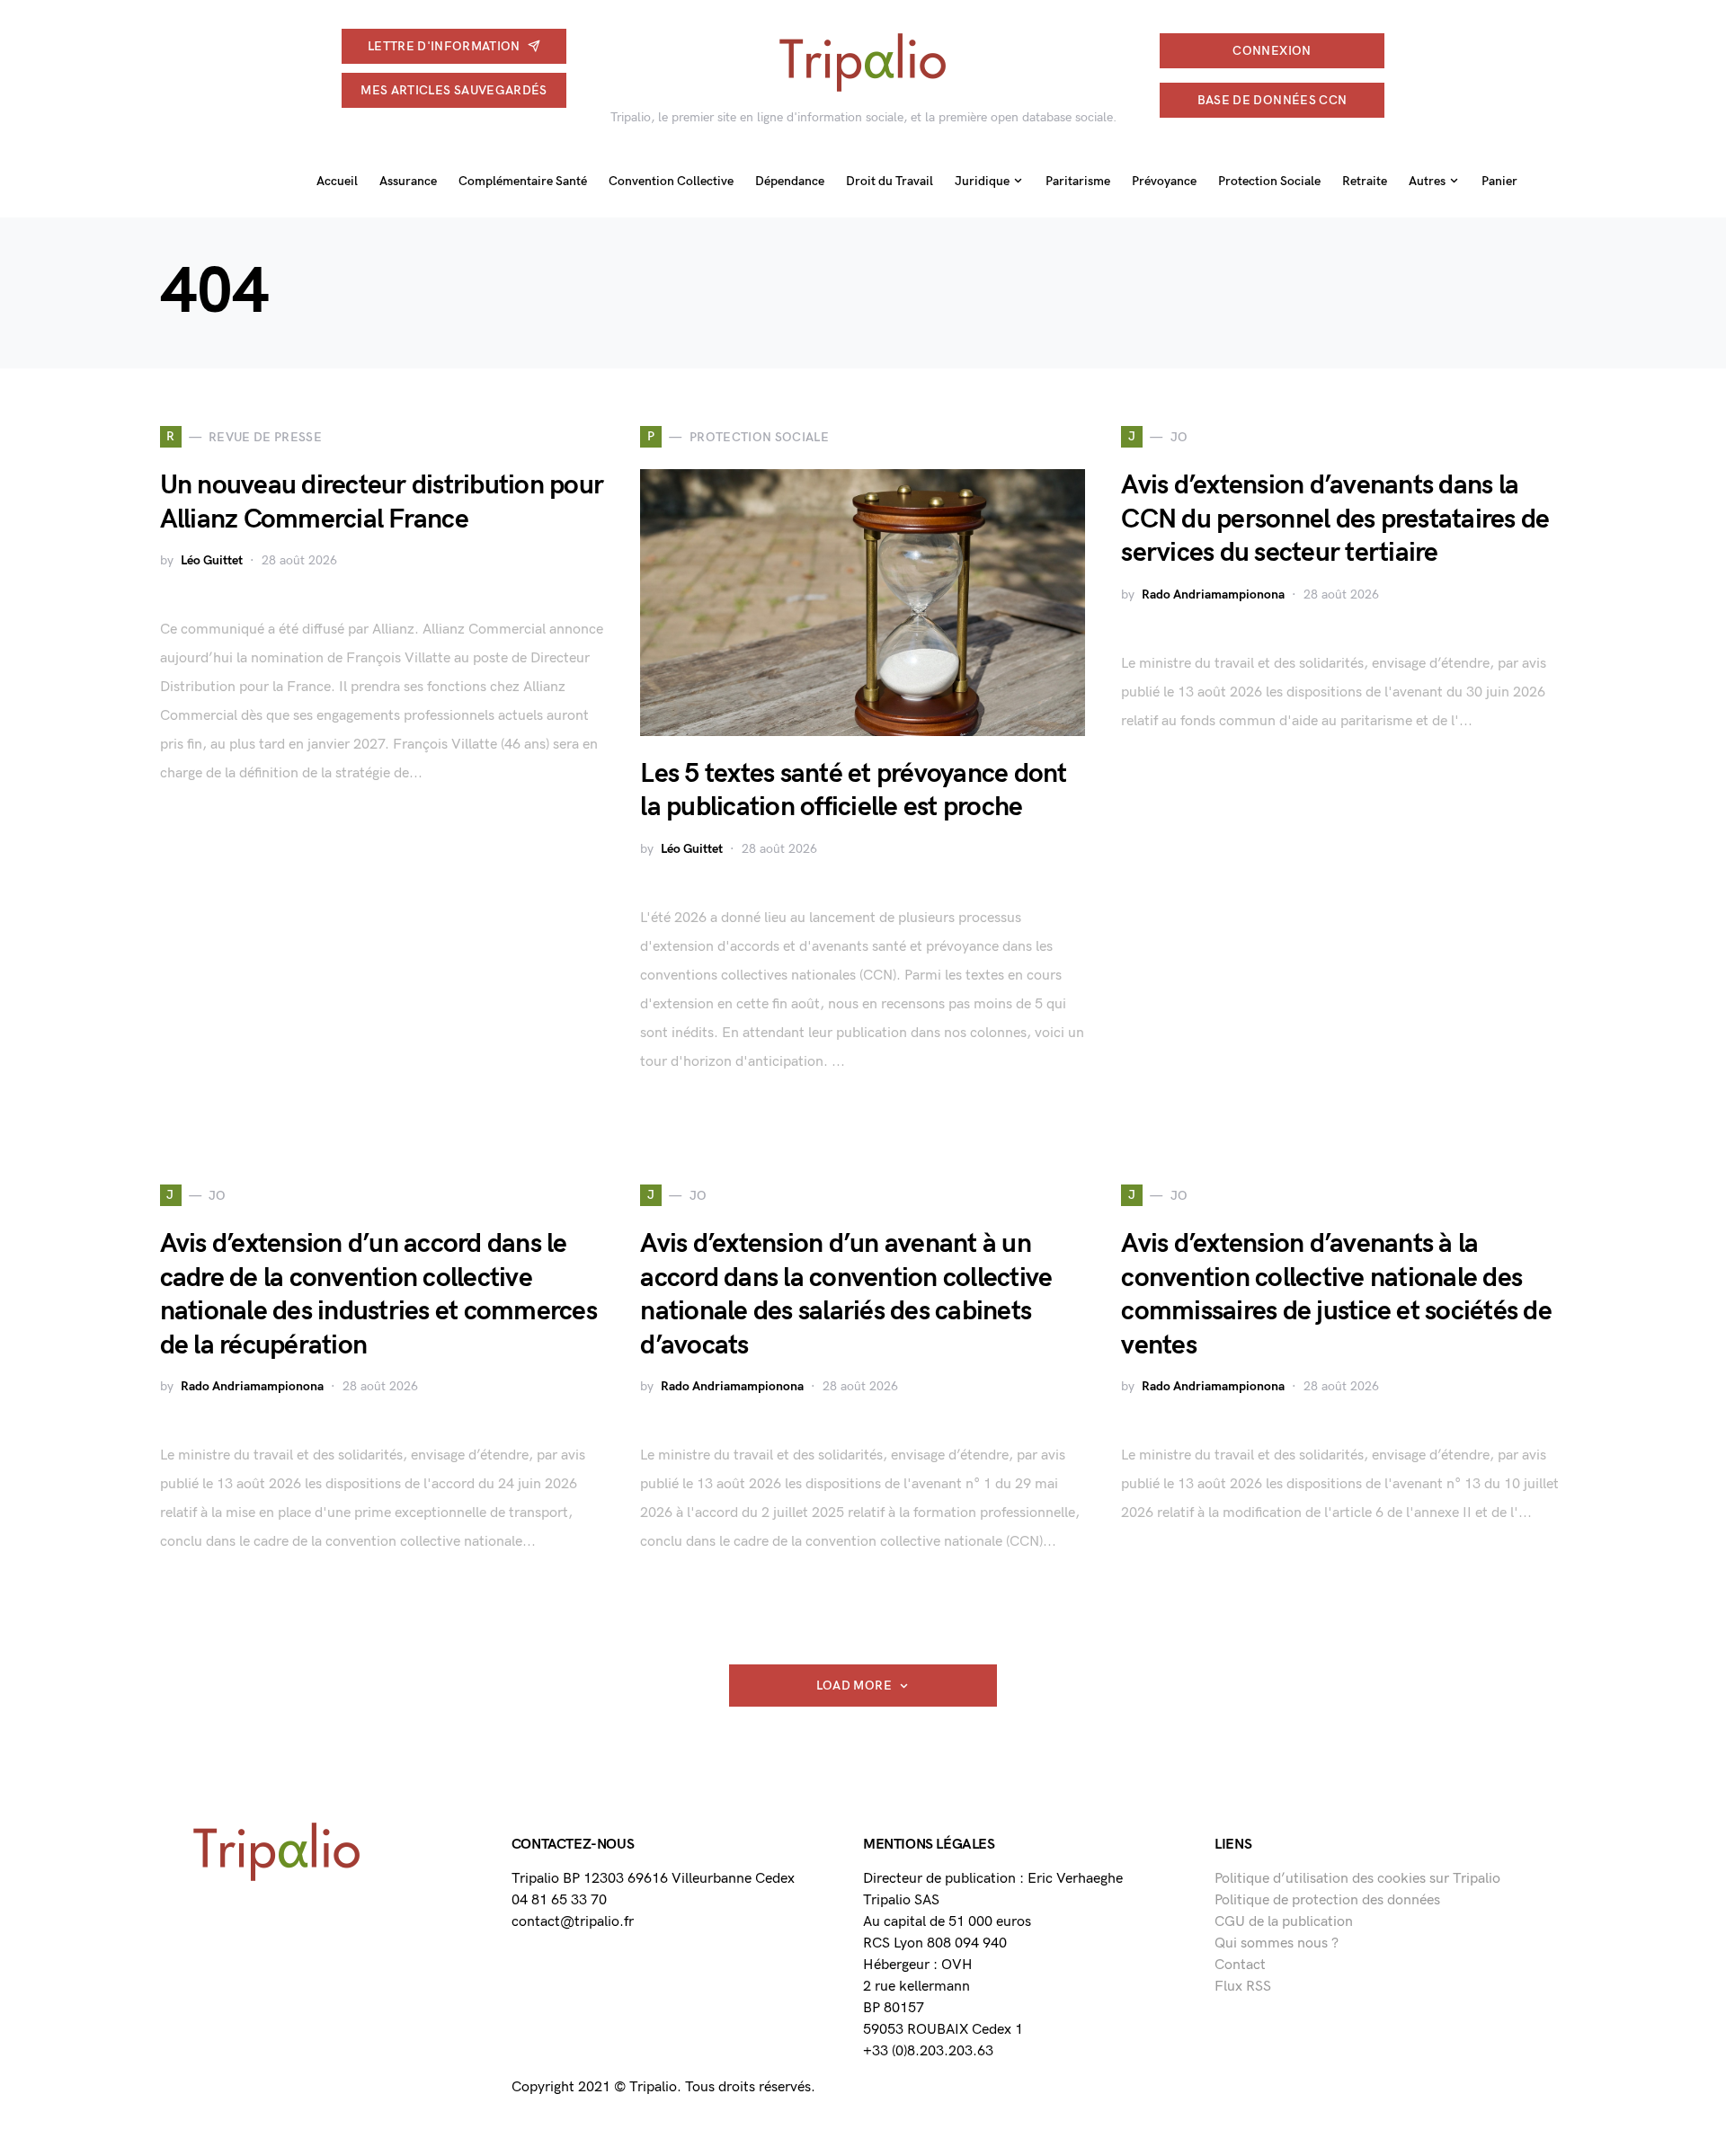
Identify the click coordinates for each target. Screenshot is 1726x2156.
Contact (1240, 1965)
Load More (854, 1686)
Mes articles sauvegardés (454, 90)
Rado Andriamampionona (1213, 594)
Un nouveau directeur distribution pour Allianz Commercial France (382, 502)
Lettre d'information (444, 46)
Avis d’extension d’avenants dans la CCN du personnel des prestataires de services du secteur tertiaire (1335, 519)
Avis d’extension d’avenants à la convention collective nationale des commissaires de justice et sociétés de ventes (1336, 1295)
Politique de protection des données (1327, 1900)
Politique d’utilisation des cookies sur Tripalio (1357, 1879)
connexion (1272, 51)
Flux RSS (1243, 1987)
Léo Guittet (212, 560)
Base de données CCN (1272, 100)
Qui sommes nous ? (1277, 1943)
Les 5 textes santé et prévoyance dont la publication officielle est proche (853, 791)
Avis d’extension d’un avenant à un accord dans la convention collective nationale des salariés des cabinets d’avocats (846, 1295)
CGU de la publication (1284, 1922)
